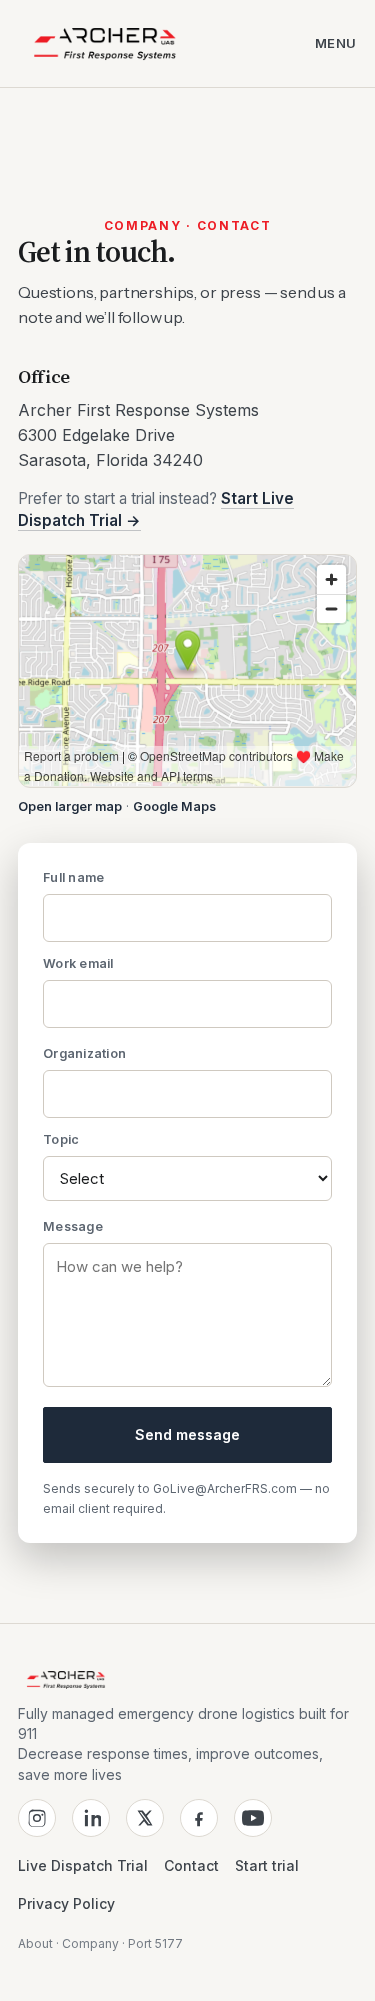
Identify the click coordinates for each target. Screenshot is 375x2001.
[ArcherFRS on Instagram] (37, 1818)
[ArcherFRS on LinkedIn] (91, 1818)
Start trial (267, 1865)
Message (73, 1226)
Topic (61, 1139)
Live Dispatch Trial (83, 1865)
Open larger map (70, 806)
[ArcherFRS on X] (145, 1818)
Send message (187, 1434)
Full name (73, 877)
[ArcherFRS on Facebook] (199, 1818)
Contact (191, 1865)
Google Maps (174, 806)
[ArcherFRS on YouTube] (253, 1818)
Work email (78, 963)
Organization (84, 1053)
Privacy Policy (66, 1903)
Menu (336, 43)
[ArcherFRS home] (105, 44)
